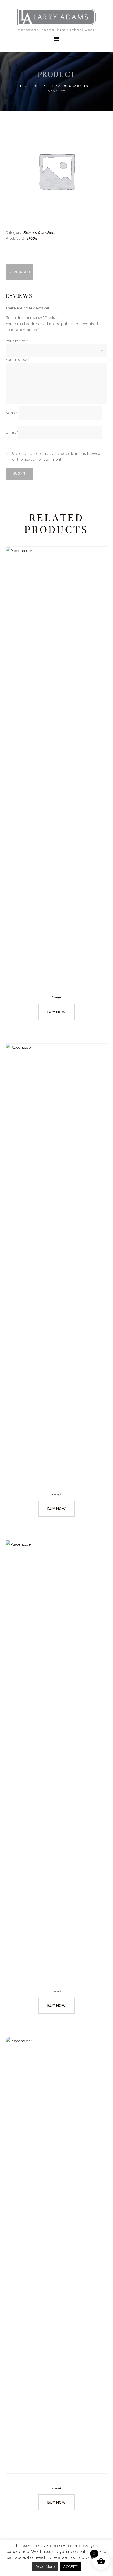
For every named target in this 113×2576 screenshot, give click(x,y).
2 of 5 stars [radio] (17, 348)
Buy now (57, 1012)
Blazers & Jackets (70, 86)
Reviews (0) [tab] (19, 272)
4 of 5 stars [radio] (33, 348)
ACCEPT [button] (70, 2567)
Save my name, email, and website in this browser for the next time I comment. (57, 456)
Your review (17, 360)
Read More (45, 2567)
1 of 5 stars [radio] (9, 348)
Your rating (17, 341)
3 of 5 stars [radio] (25, 348)
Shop (40, 86)
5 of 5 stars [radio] (41, 348)
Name (12, 413)
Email (12, 433)
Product (56, 998)
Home (24, 86)
